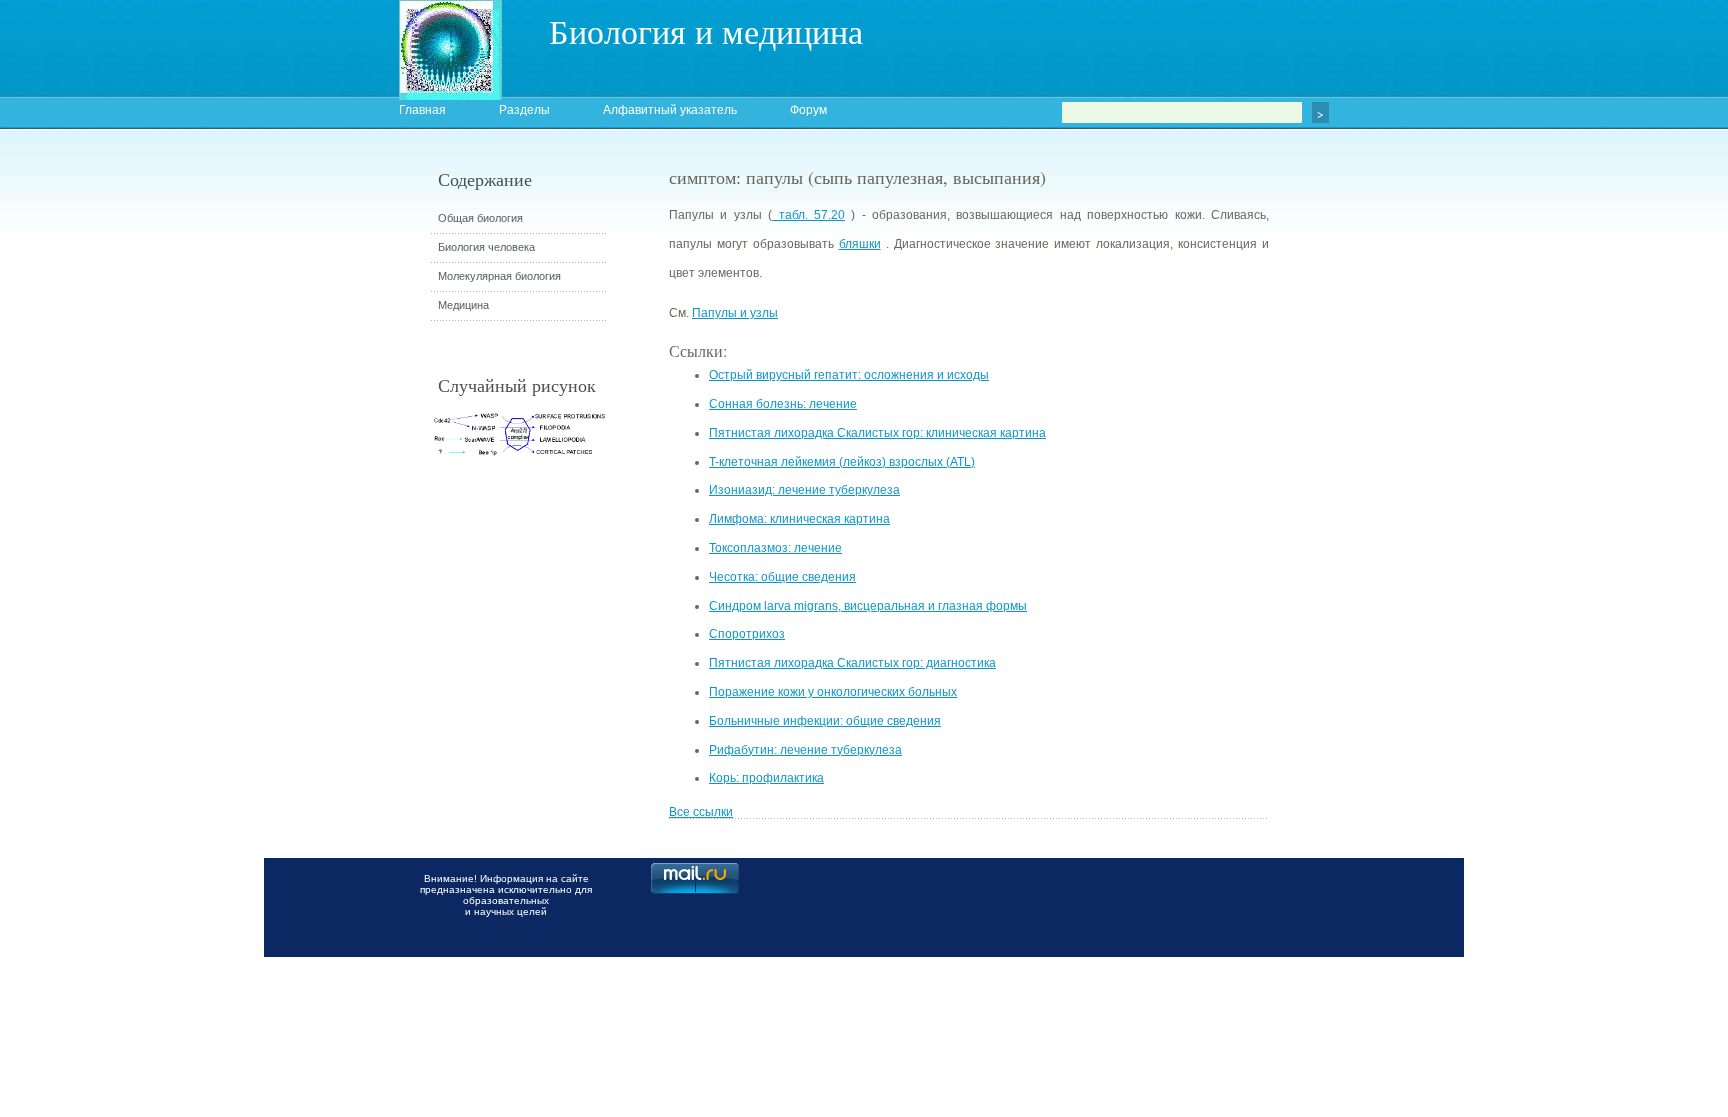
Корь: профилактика (766, 778)
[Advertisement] (1379, 525)
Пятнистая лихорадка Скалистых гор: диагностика (852, 663)
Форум (808, 110)
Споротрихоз (747, 634)
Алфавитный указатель (670, 110)
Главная (422, 110)
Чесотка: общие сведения (782, 577)
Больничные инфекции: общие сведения (825, 721)
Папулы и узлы (735, 313)
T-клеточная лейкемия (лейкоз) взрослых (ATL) (842, 462)
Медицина (463, 305)
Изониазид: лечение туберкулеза (804, 490)
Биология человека (486, 247)
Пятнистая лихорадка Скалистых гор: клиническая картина (877, 433)
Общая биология (480, 218)
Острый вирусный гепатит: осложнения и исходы (849, 375)
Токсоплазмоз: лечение (775, 548)
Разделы (524, 110)
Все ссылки (701, 812)
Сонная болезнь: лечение (783, 404)
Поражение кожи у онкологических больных (833, 692)
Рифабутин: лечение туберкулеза (805, 750)
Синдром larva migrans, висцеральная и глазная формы (868, 606)
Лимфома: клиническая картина (799, 519)
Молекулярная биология (499, 276)
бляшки (860, 244)
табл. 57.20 (808, 215)
